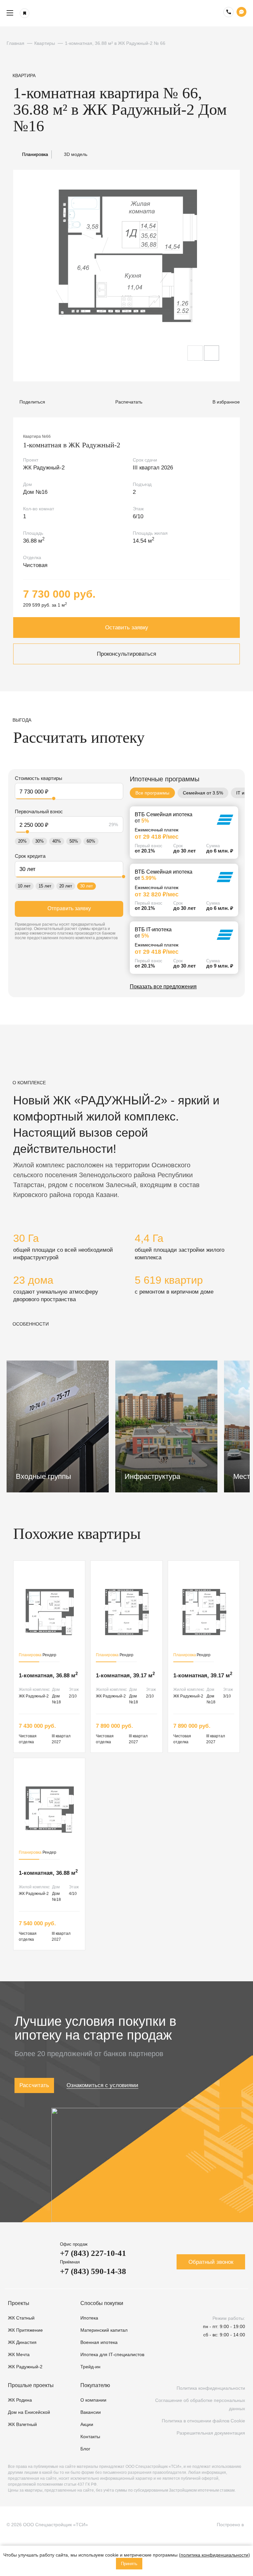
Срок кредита (30, 856)
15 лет (45, 886)
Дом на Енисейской (29, 2412)
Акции (87, 2424)
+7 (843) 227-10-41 (93, 2253)
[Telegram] (221, 2367)
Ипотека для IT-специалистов (112, 2354)
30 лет (86, 886)
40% (57, 841)
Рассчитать (34, 2085)
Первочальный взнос (39, 811)
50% (74, 841)
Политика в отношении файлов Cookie (203, 2421)
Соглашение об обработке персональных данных (200, 2404)
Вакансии (91, 2412)
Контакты (90, 2437)
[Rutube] (203, 2367)
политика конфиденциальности (214, 2555)
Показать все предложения (163, 987)
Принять (129, 2564)
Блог (85, 2449)
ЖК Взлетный (22, 2424)
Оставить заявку (127, 628)
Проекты (19, 2303)
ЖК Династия (22, 2342)
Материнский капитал (104, 2330)
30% (40, 841)
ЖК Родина (20, 2400)
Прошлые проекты (31, 2385)
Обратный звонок (211, 2262)
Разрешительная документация (211, 2433)
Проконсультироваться (126, 654)
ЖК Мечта (19, 2354)
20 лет (66, 886)
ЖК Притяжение (25, 2330)
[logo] (126, 13)
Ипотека (89, 2318)
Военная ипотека (99, 2342)
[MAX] (239, 2367)
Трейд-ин (90, 2367)
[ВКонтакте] (185, 2367)
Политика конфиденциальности (211, 2388)
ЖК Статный (21, 2318)
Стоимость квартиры (39, 778)
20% (22, 841)
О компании (93, 2400)
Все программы (152, 793)
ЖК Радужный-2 (25, 2367)
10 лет (24, 886)
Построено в (232, 2525)
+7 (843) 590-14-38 (93, 2271)
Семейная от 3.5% (203, 793)
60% (91, 841)
